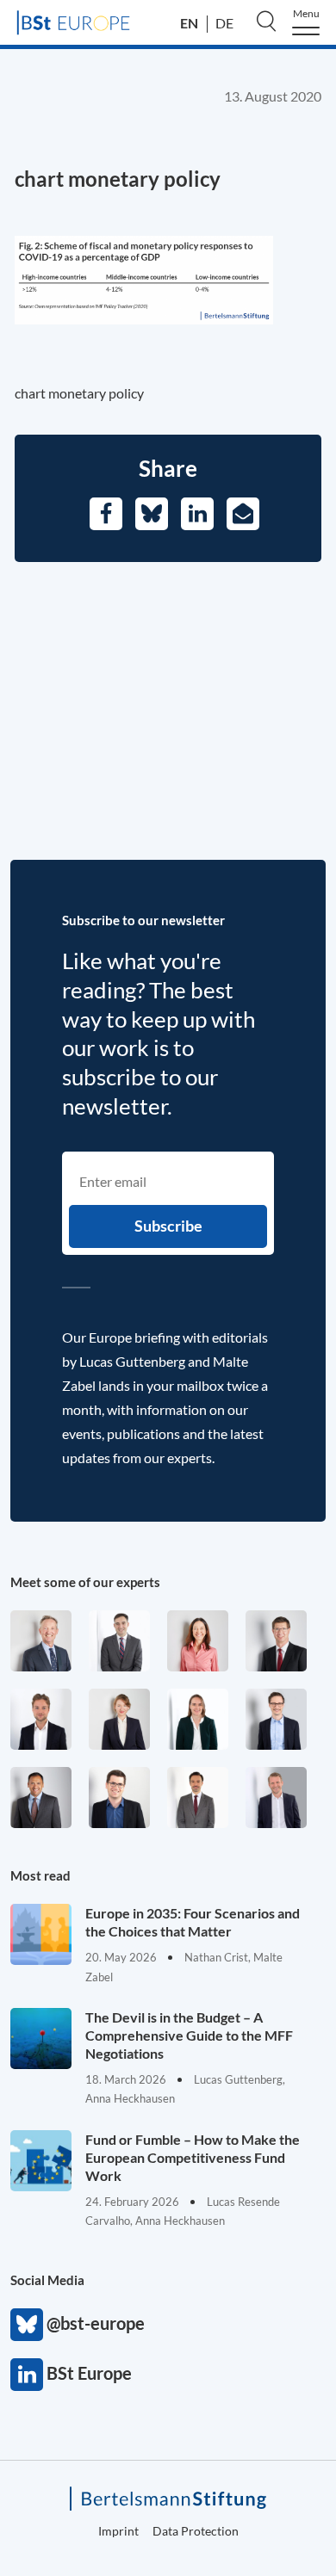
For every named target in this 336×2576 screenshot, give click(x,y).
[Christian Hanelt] (41, 1641)
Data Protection (196, 2531)
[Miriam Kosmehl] (198, 1641)
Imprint (118, 2531)
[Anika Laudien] (119, 1719)
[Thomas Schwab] (119, 1798)
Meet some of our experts (85, 1582)
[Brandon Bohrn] (119, 1641)
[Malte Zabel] (276, 1798)
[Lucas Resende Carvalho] (41, 1719)
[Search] (266, 21)
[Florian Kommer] (276, 1719)
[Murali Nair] (41, 1798)
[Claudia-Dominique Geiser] (198, 1719)
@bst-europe (27, 2325)
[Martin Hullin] (198, 1798)
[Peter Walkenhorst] (276, 1641)
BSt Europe (27, 2375)
